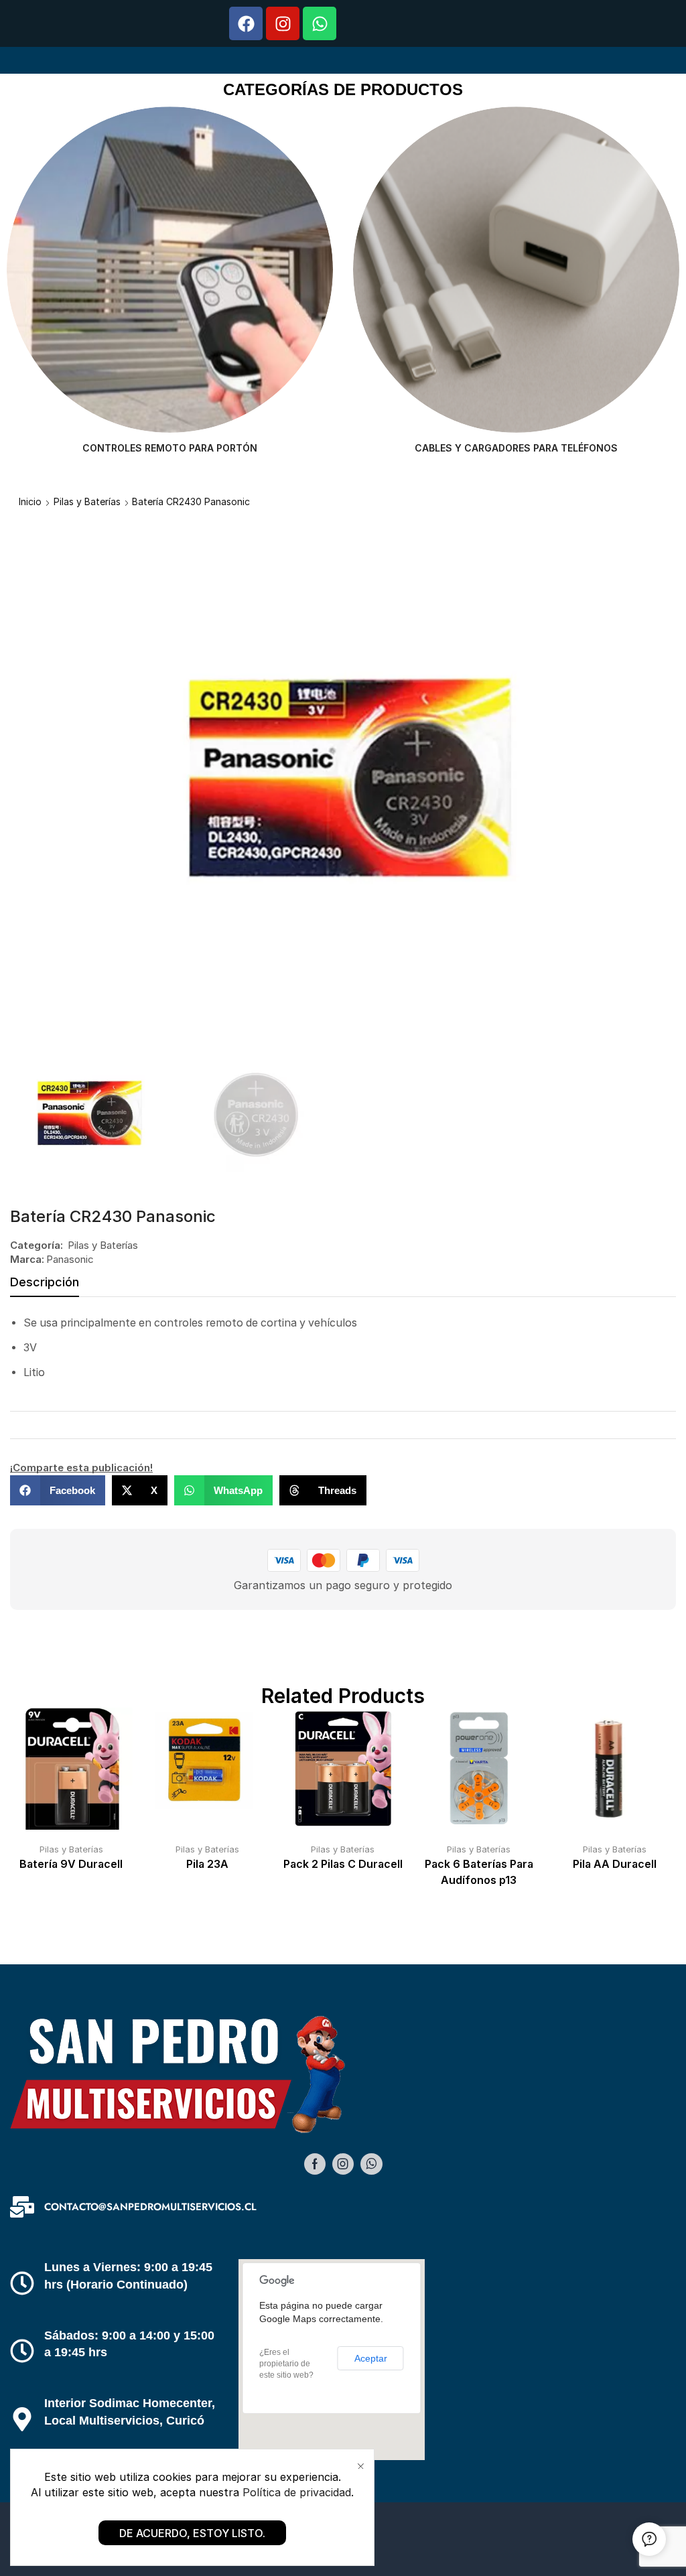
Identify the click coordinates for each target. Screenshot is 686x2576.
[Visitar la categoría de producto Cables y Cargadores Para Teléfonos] (170, 270)
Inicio (30, 501)
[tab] (45, 1286)
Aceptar (371, 2358)
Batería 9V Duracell (71, 1864)
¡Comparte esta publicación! (81, 1468)
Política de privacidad (297, 2492)
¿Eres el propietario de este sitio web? (286, 2364)
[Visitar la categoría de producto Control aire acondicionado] (516, 270)
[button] (58, 1490)
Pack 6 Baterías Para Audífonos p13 (479, 1872)
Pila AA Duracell (615, 1864)
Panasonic (70, 1259)
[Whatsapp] (320, 23)
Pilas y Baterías (87, 501)
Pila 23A (207, 1864)
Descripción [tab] (45, 1282)
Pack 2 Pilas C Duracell (343, 1864)
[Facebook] (246, 23)
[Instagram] (283, 23)
